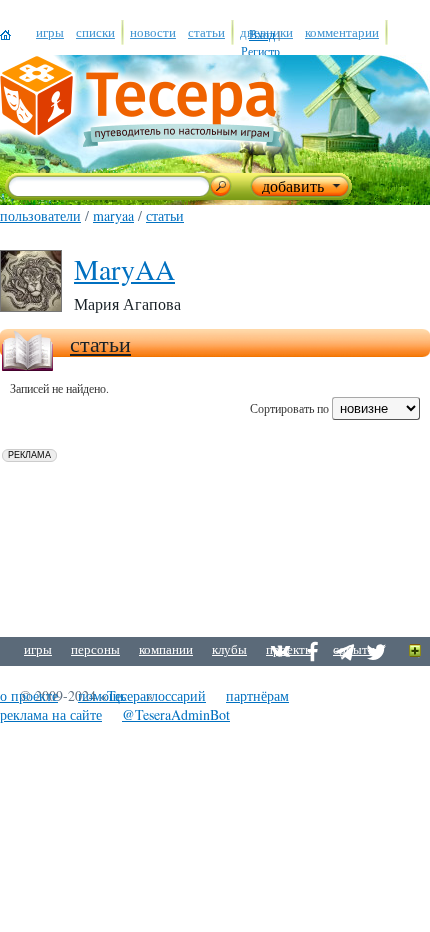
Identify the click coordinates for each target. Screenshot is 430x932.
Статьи (100, 343)
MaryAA (113, 215)
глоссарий (176, 695)
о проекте (29, 695)
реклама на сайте (51, 714)
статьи (165, 215)
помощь (102, 695)
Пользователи (40, 215)
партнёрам (257, 695)
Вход (262, 34)
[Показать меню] (415, 651)
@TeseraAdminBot (176, 714)
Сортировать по (289, 408)
